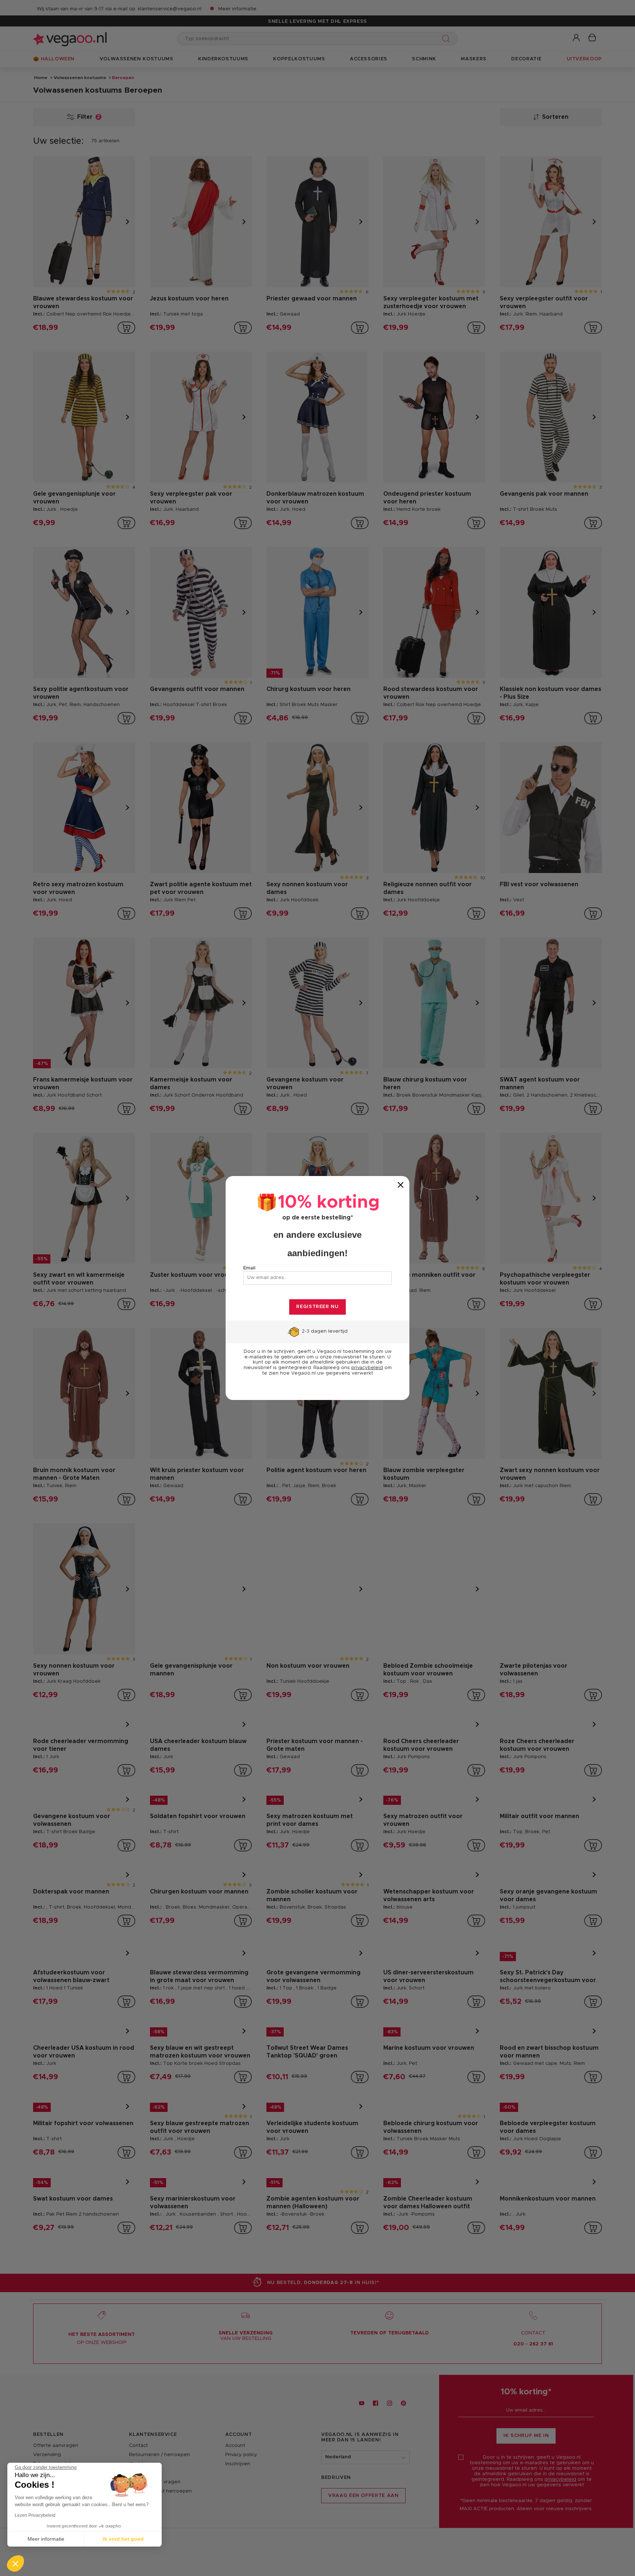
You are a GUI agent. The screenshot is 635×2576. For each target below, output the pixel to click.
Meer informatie (46, 2539)
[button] (15, 2563)
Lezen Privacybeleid (35, 2515)
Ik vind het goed (123, 2539)
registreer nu (317, 1307)
